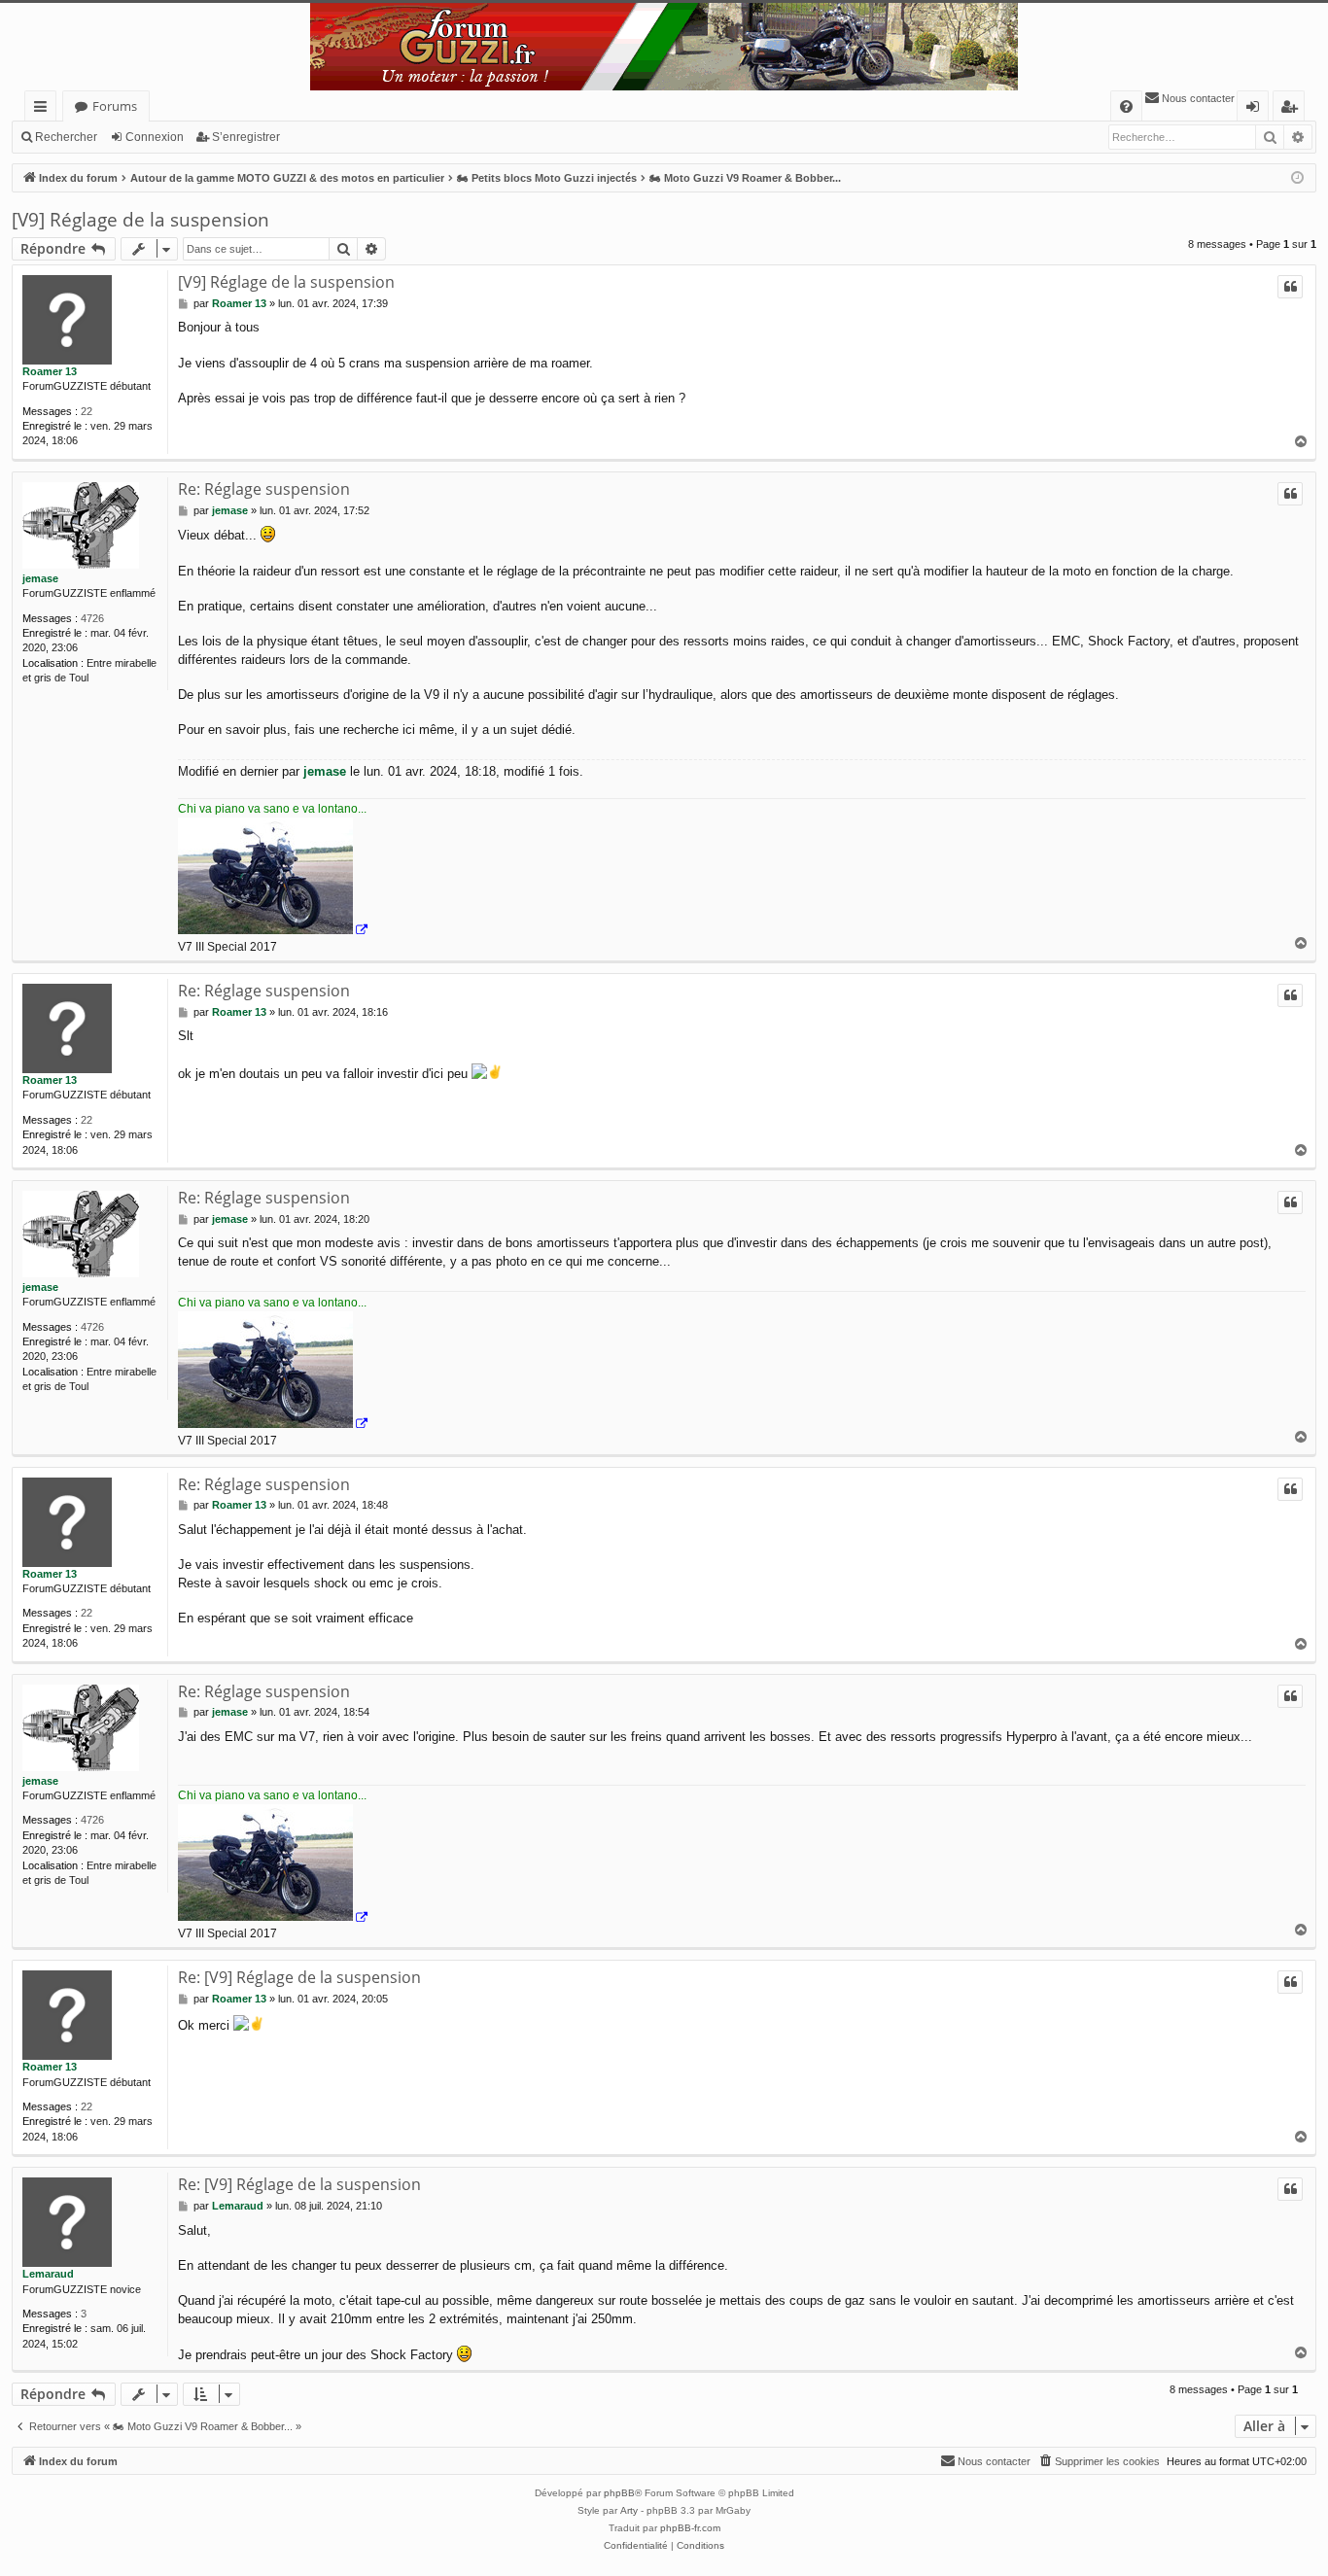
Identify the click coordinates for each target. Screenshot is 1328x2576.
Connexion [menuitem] (1257, 109)
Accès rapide (44, 109)
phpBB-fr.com (690, 2528)
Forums (115, 106)
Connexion (155, 137)
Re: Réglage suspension (264, 489)
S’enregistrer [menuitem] (1293, 109)
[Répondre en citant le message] (1290, 287)
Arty (629, 2510)
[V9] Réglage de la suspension (140, 220)
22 (87, 411)
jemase (40, 578)
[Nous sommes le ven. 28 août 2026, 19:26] (1297, 178)
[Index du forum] (664, 47)
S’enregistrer (246, 137)
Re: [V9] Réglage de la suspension (299, 1977)
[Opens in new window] (273, 878)
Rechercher (66, 137)
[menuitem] (1126, 106)
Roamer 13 (50, 371)
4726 (92, 618)
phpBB (619, 2493)
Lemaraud (48, 2274)
